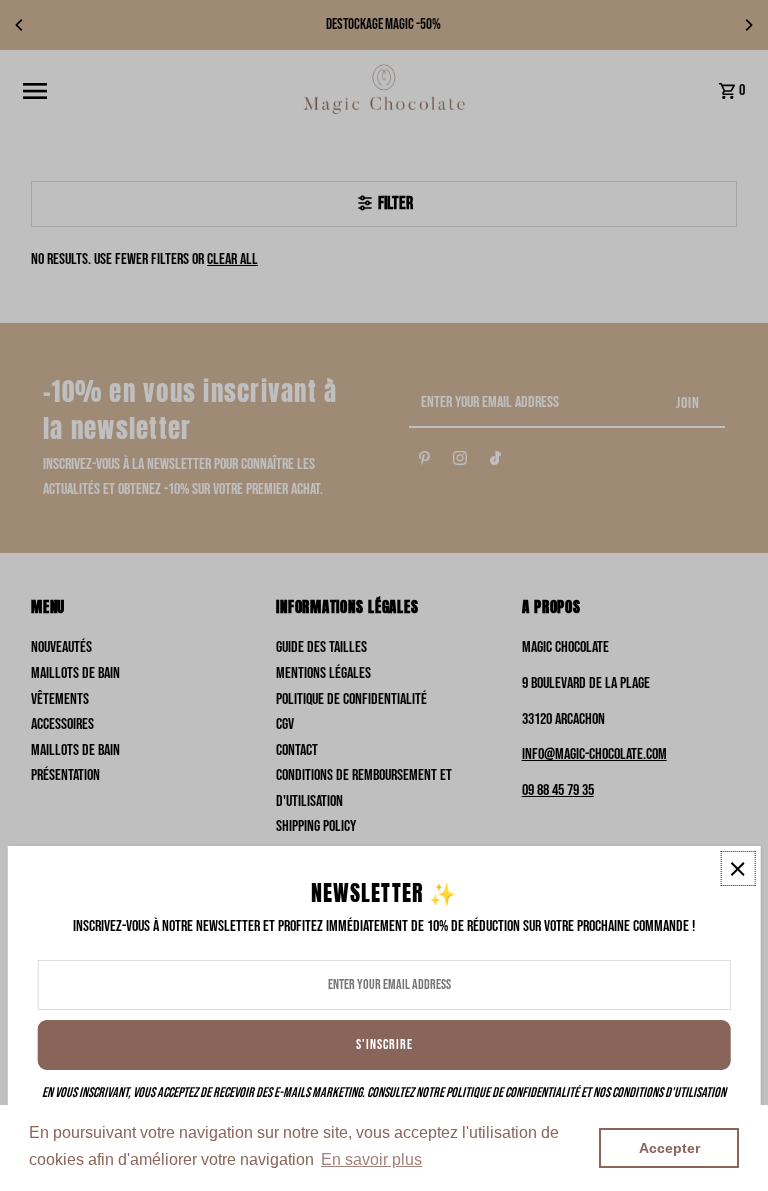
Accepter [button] (669, 1148)
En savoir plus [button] (371, 1159)
